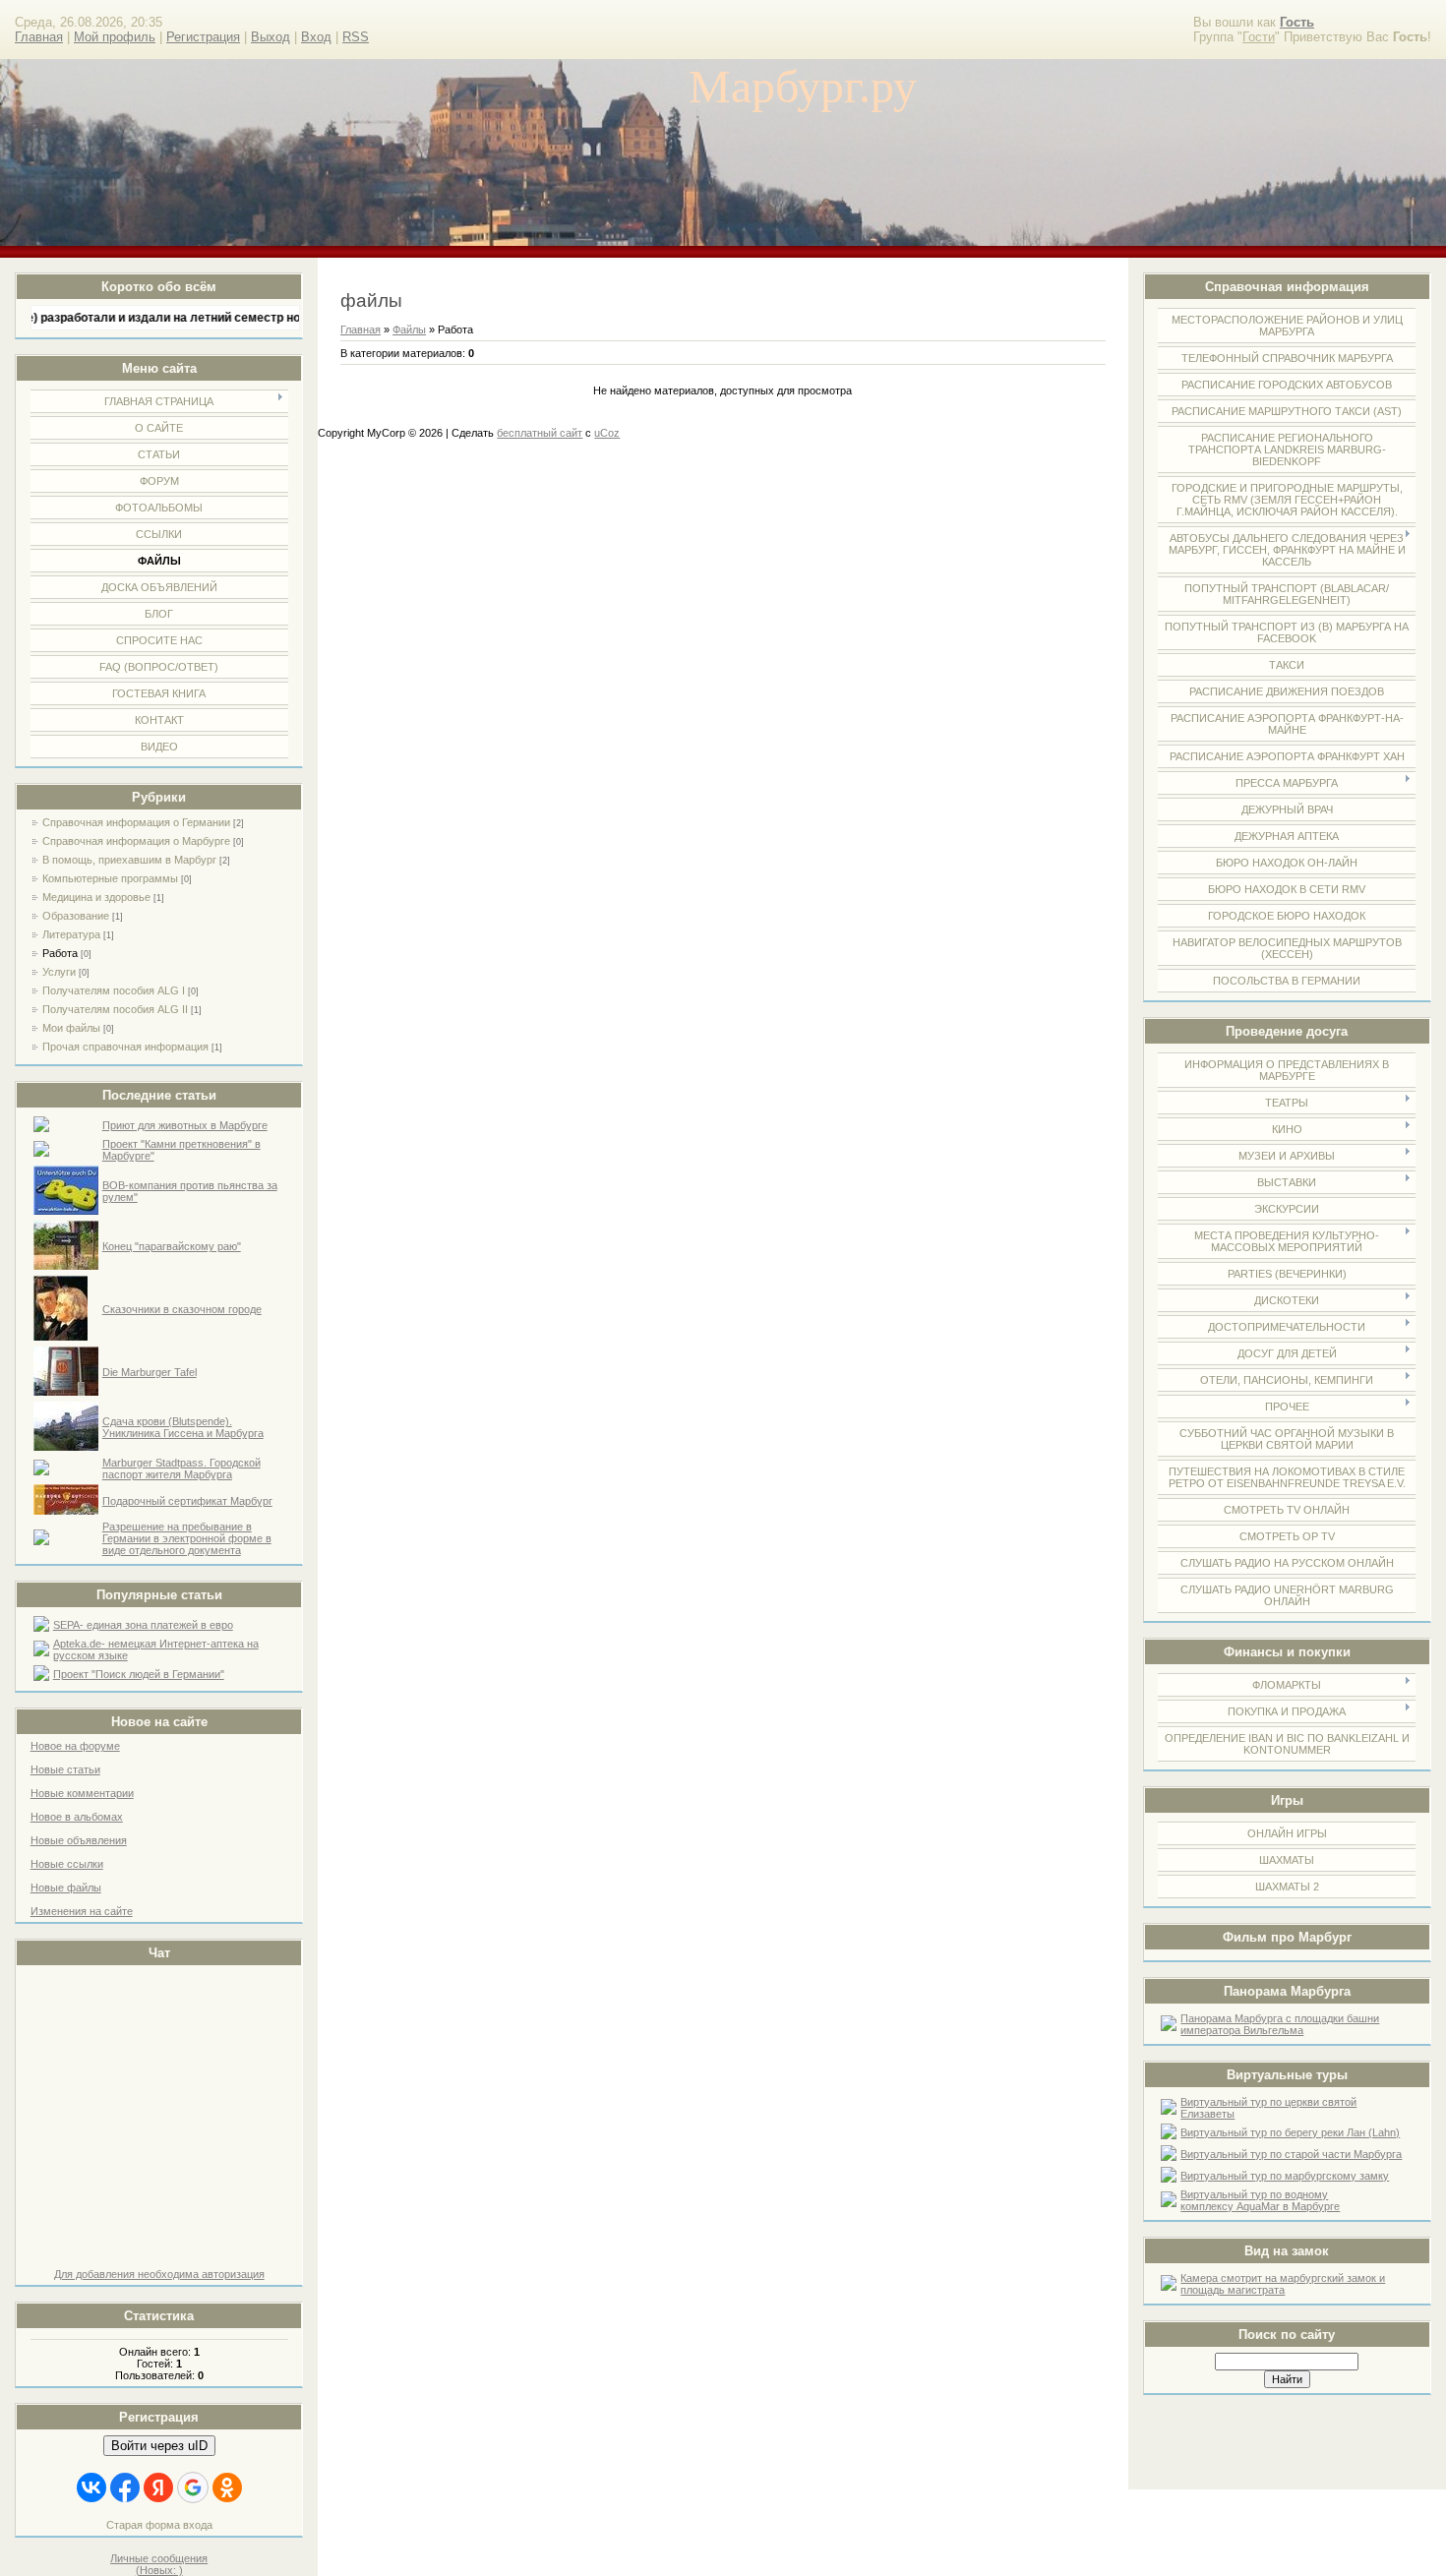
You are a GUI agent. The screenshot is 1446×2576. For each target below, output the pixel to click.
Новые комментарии (82, 1793)
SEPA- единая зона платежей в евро (143, 1625)
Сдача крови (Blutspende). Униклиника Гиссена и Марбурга (183, 1427)
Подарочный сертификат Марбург (187, 1501)
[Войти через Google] (193, 2487)
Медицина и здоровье (96, 897)
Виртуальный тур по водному (1254, 2194)
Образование (76, 916)
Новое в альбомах (77, 1817)
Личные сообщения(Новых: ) (159, 2564)
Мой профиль (115, 37)
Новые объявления (79, 1840)
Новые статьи (65, 1769)
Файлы (409, 329)
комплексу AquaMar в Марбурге (1260, 2206)
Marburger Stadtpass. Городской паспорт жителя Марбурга (181, 1468)
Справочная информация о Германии (136, 822)
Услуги (59, 972)
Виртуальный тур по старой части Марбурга (1291, 2154)
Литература (71, 934)
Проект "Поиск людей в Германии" (139, 1674)
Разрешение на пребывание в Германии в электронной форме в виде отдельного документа (187, 1538)
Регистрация (203, 37)
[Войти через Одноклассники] (227, 2487)
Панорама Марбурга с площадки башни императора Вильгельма (1280, 2024)
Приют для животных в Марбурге (185, 1125)
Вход (316, 37)
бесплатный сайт (540, 433)
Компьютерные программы (110, 878)
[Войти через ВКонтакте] (91, 2487)
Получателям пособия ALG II (115, 1009)
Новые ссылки (67, 1864)
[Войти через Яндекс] (158, 2487)
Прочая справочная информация (125, 1047)
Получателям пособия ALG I (114, 990)
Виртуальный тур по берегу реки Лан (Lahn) (1290, 2132)
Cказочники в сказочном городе (182, 1309)
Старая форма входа (159, 2525)
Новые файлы (66, 1887)
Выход (271, 37)
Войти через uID (159, 2446)
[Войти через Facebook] (125, 2487)
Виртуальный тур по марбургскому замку (1285, 2176)
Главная (39, 37)
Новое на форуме (75, 1746)
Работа (60, 953)
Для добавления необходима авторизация (159, 2274)
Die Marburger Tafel (150, 1372)
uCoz (607, 433)
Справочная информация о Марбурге (136, 841)
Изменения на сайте (82, 1911)
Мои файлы (71, 1028)
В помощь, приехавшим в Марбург (129, 860)
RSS (356, 37)
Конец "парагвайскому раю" (172, 1246)
